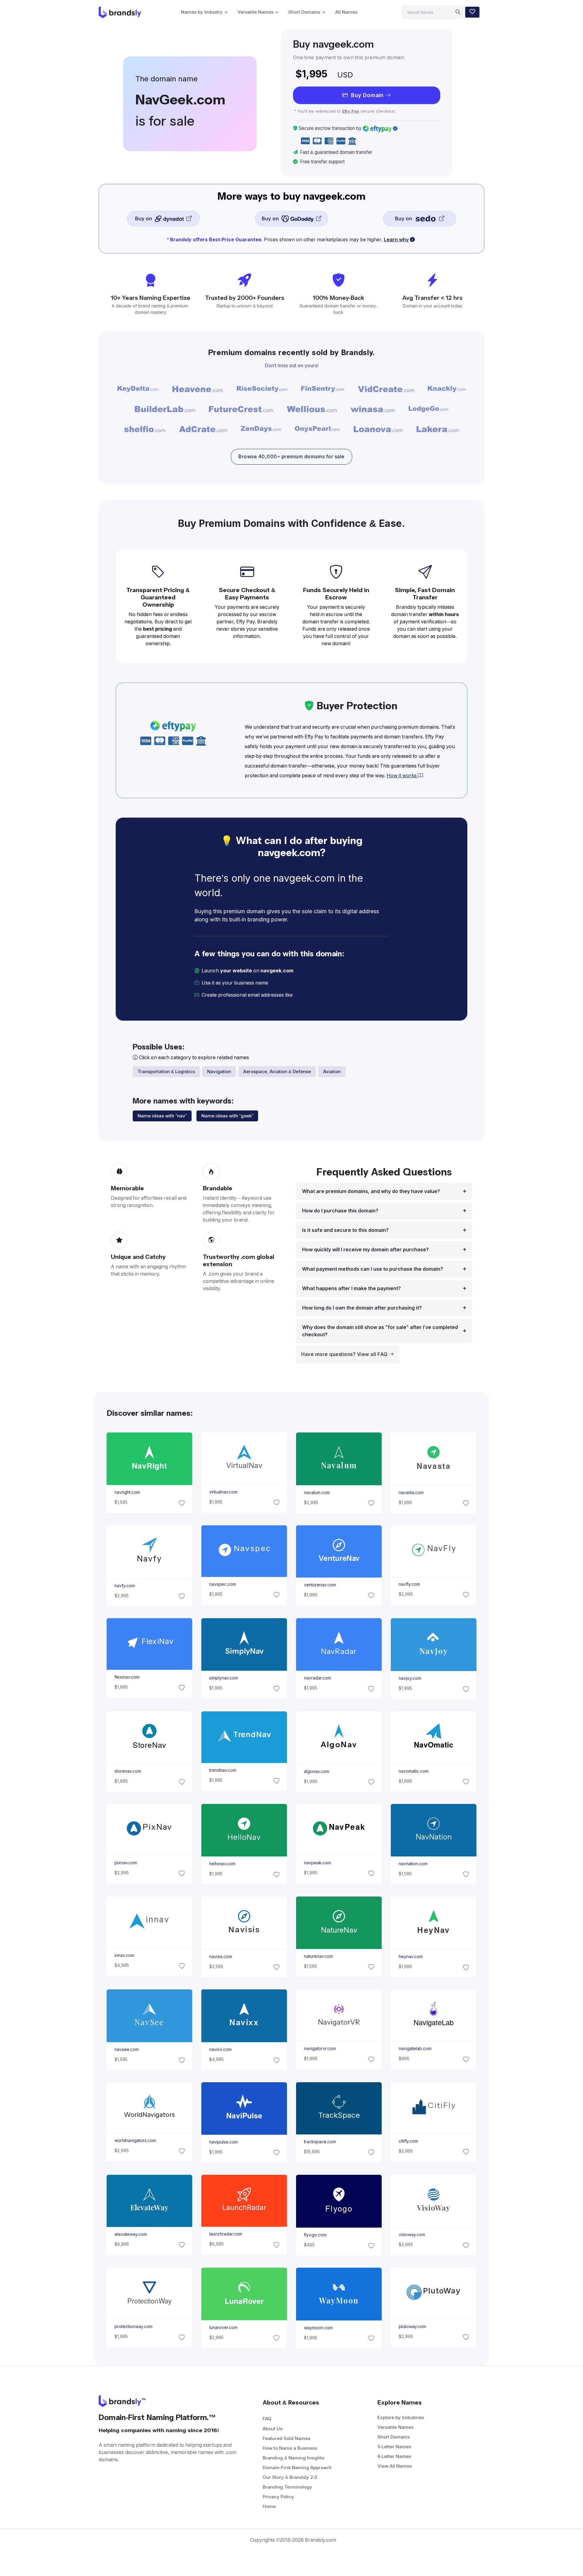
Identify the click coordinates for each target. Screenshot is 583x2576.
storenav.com (128, 1771)
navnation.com (413, 1864)
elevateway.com (130, 2234)
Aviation (332, 1071)
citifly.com (408, 2141)
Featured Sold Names (286, 2438)
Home (269, 2506)
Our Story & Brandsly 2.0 (290, 2477)
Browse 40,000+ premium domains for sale (291, 457)
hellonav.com (222, 1864)
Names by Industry (202, 12)
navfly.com (409, 1584)
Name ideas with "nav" (162, 1116)
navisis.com (220, 1957)
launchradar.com (225, 2234)
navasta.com (411, 1493)
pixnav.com (125, 1863)
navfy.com (124, 1586)
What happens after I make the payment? (351, 1288)
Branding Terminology (287, 2487)
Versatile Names (256, 12)
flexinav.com (127, 1677)
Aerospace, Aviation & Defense (277, 1071)
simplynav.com (223, 1678)
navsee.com (126, 2050)
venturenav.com (320, 1585)
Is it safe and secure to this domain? (345, 1230)
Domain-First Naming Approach (297, 2468)
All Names (346, 12)
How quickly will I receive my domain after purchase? (365, 1250)
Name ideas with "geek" (227, 1116)
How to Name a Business (290, 2448)
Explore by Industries (401, 2417)
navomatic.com (414, 1771)
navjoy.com (410, 1679)
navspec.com (222, 1584)
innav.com (124, 1955)
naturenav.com (319, 1956)
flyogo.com (315, 2235)
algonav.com (317, 1771)
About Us (273, 2429)
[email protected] (315, 995)
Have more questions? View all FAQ (345, 1354)
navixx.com (220, 2050)
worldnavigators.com (135, 2140)
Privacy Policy (278, 2497)
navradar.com (317, 1678)
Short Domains (304, 12)
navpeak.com (317, 1863)
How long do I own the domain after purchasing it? (362, 1308)
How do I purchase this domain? (340, 1211)
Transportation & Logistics (166, 1071)
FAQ (267, 2419)
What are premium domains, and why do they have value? (371, 1191)
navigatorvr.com (320, 2049)
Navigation (219, 1071)
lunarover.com (223, 2327)
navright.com (127, 1492)
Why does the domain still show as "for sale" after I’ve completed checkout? (380, 1331)
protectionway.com (133, 2327)
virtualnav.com (223, 1492)
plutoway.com (412, 2327)
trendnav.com (222, 1770)
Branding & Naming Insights (293, 2458)
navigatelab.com (415, 2049)
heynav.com (411, 1957)
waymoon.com (318, 2328)
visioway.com (412, 2235)
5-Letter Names (394, 2447)
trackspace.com (320, 2142)
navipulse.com (223, 2142)
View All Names (395, 2466)
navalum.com (317, 1493)
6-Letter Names (394, 2456)
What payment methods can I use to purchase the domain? (373, 1269)
